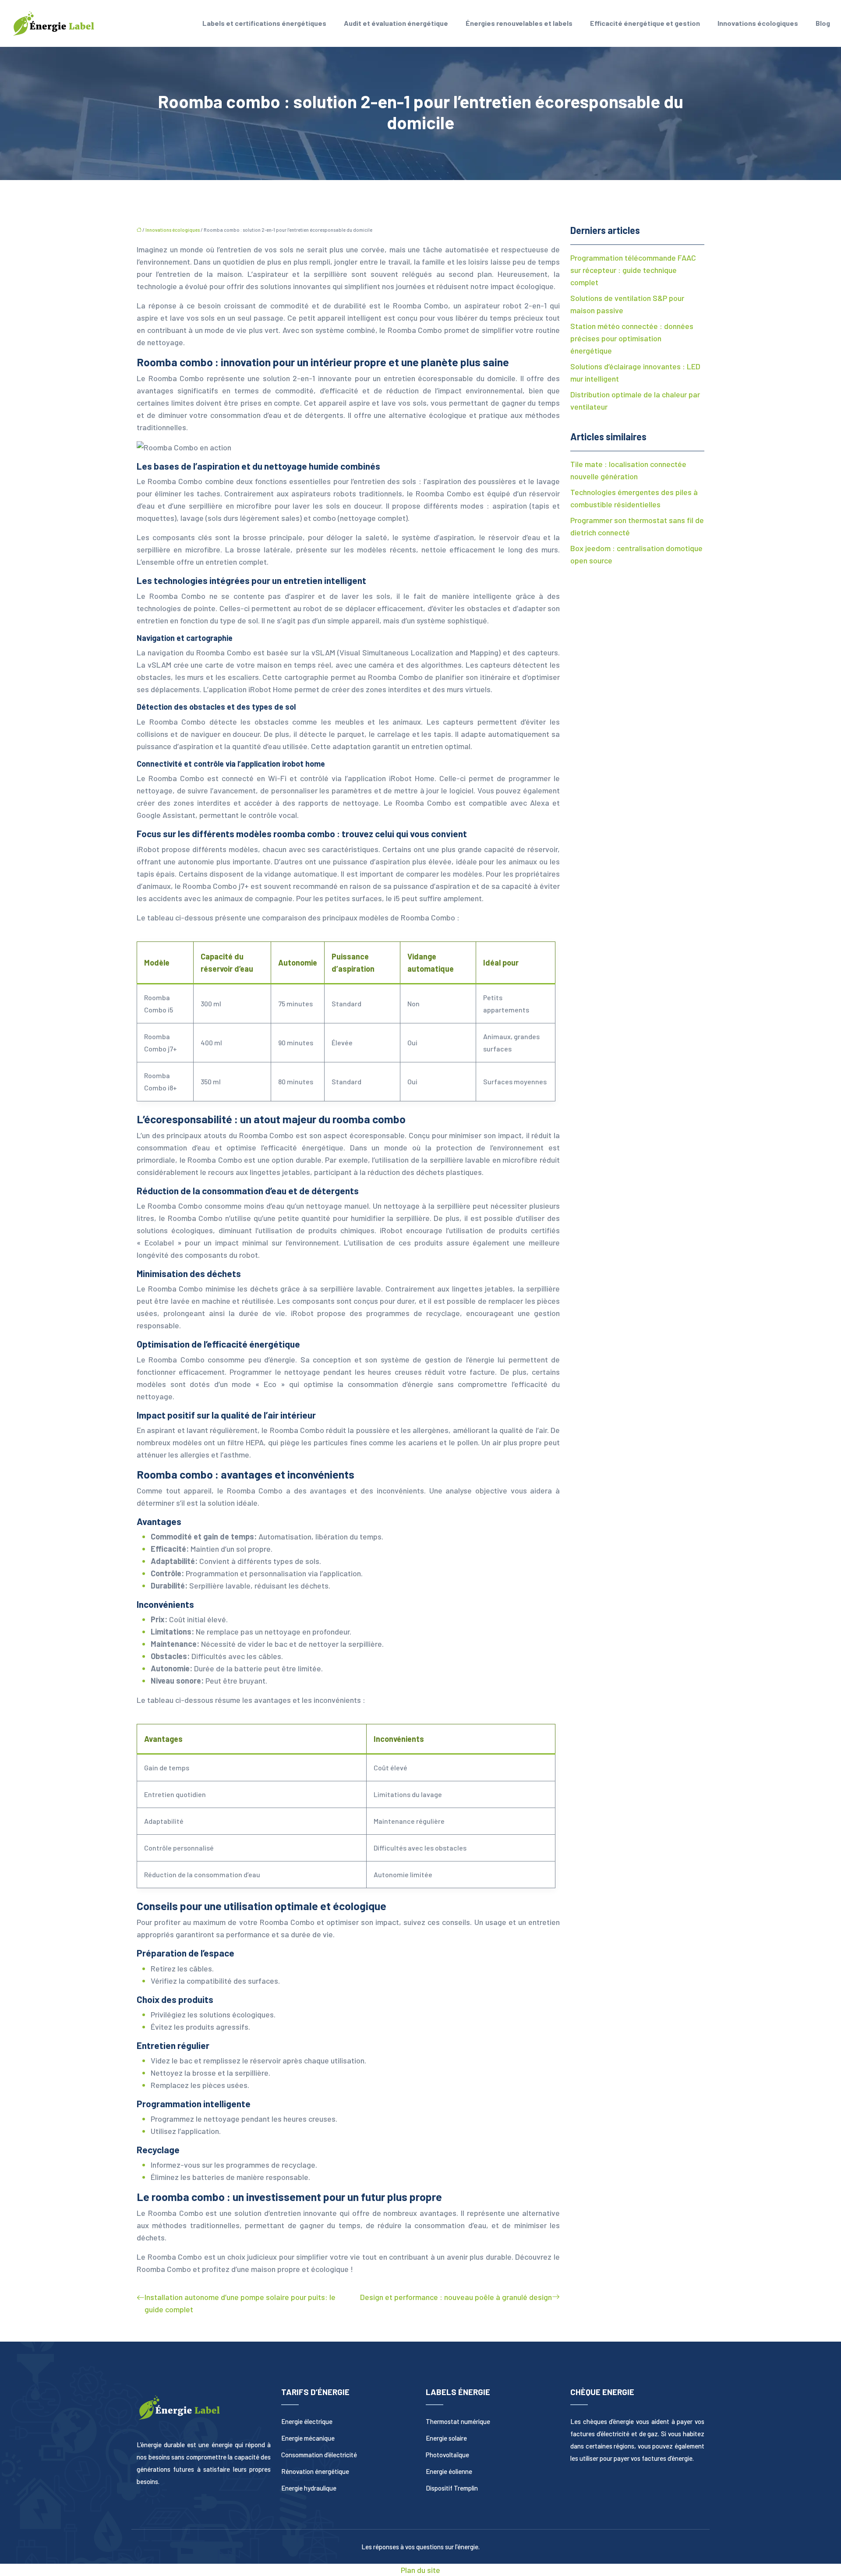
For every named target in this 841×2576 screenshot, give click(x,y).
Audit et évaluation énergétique (396, 23)
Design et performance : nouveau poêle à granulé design (456, 2297)
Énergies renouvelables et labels (519, 23)
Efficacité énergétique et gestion (645, 23)
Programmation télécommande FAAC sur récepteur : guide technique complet (633, 270)
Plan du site (420, 2570)
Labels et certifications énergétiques (264, 23)
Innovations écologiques (758, 23)
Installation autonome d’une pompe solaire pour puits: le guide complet (240, 2303)
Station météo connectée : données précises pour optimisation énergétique (632, 338)
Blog (823, 23)
